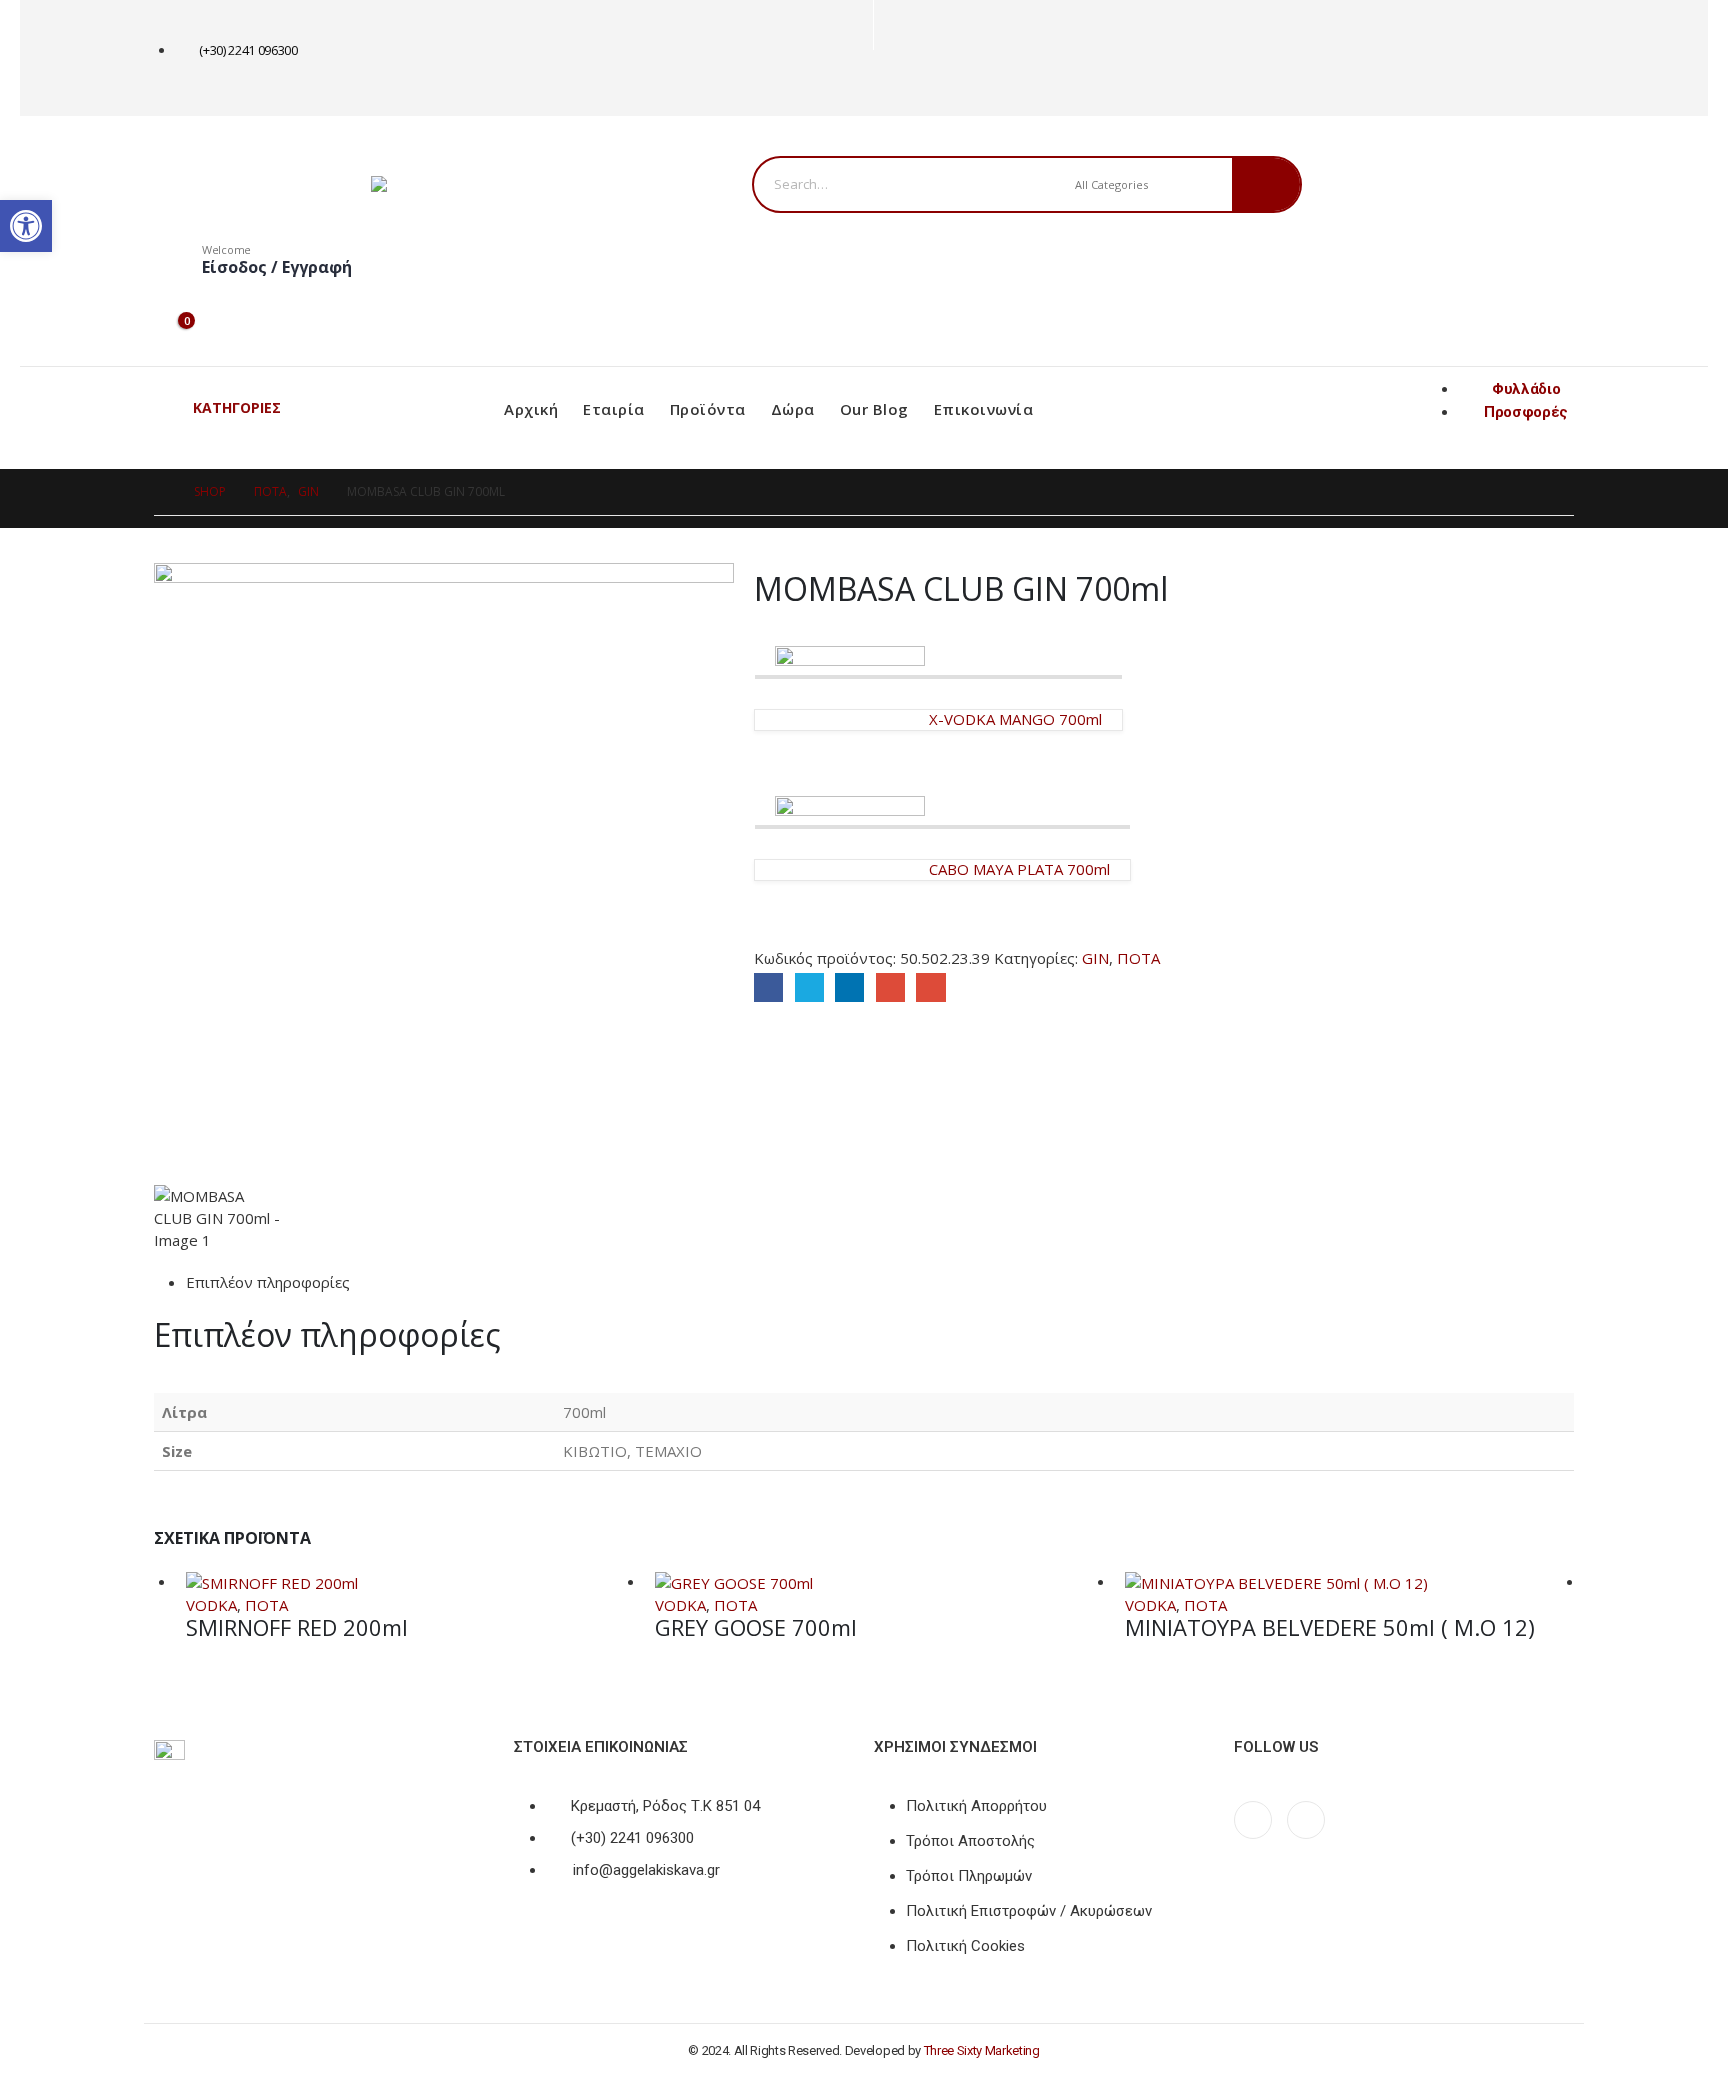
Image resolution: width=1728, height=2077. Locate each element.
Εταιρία (614, 409)
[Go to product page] (410, 1582)
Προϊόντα (708, 409)
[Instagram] (925, 83)
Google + (890, 987)
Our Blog (874, 409)
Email (930, 987)
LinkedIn (849, 987)
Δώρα (793, 409)
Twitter (809, 987)
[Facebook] (892, 83)
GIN (1095, 958)
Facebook (768, 987)
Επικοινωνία (984, 409)
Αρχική (531, 409)
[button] (26, 226)
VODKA (211, 1605)
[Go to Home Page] (160, 492)
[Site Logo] (496, 184)
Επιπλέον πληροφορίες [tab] (268, 1282)
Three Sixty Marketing (982, 2050)
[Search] (1266, 184)
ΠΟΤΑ (1138, 958)
